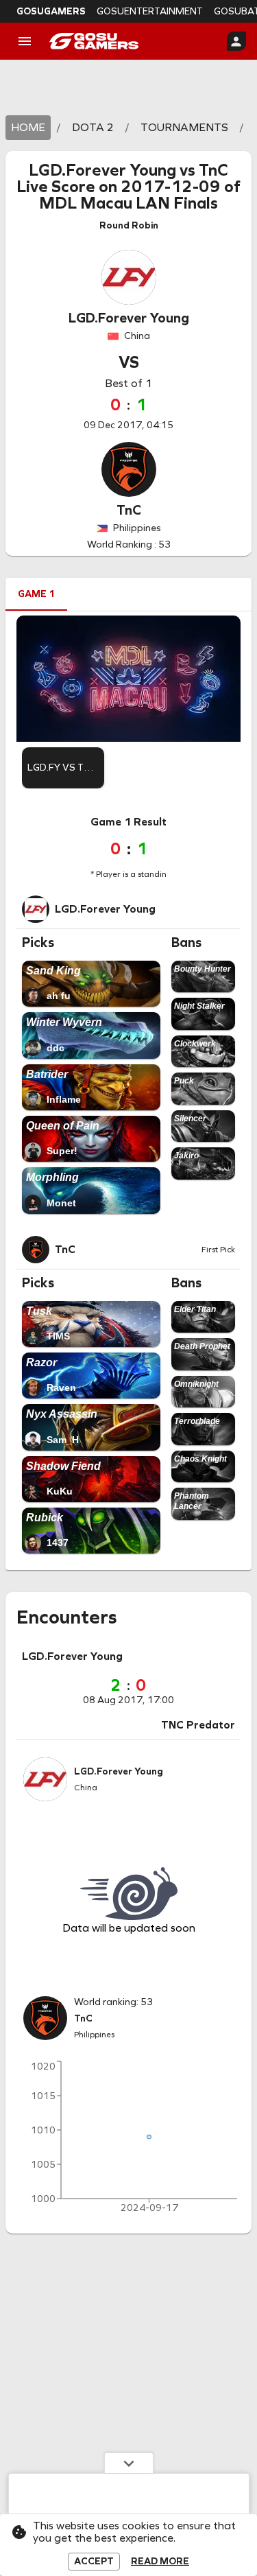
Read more (160, 2562)
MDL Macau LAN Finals (128, 203)
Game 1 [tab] (36, 594)
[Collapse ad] (129, 2463)
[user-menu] (236, 41)
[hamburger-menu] (25, 41)
